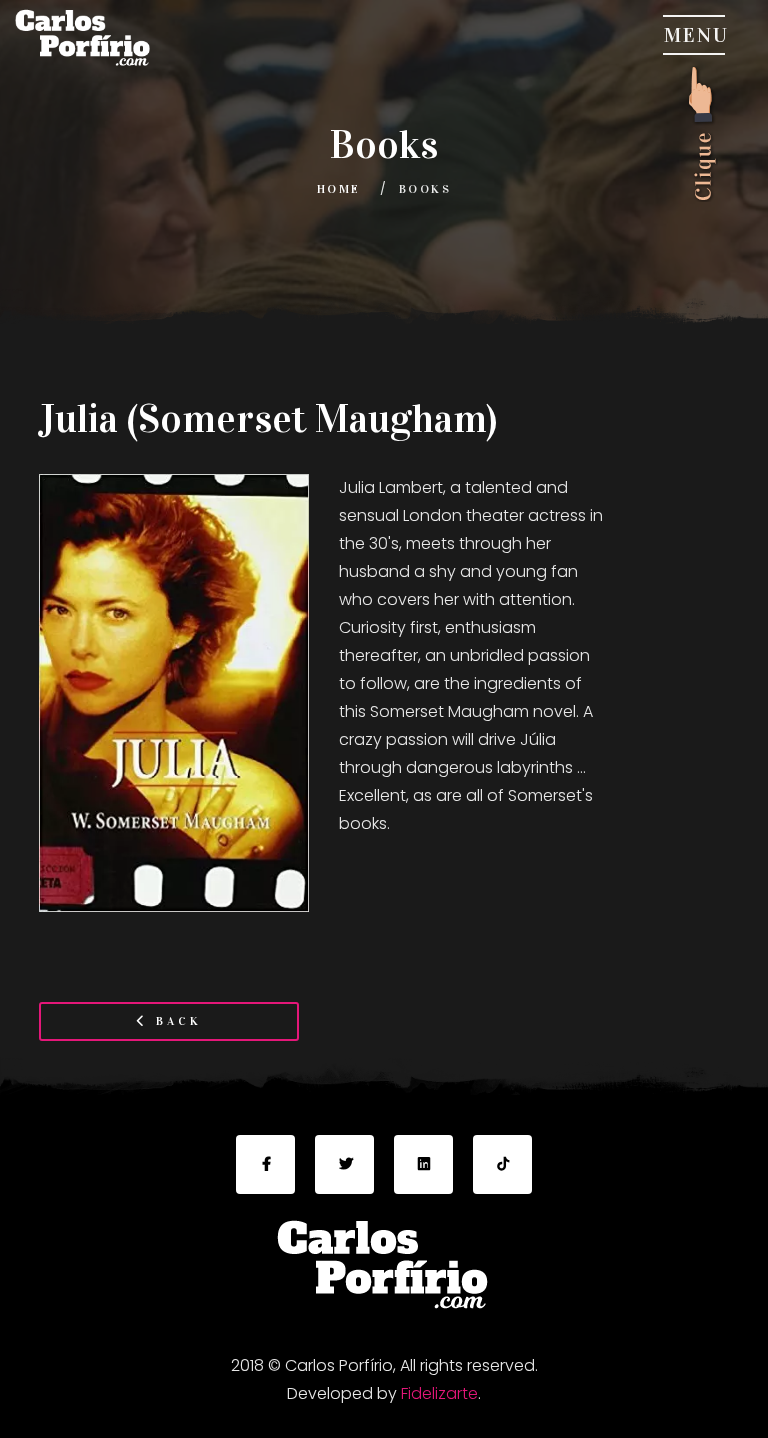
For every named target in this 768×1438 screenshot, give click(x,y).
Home (339, 189)
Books (425, 189)
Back (175, 1021)
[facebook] (265, 1164)
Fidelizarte (439, 1393)
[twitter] (344, 1164)
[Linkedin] (423, 1164)
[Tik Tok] (502, 1164)
